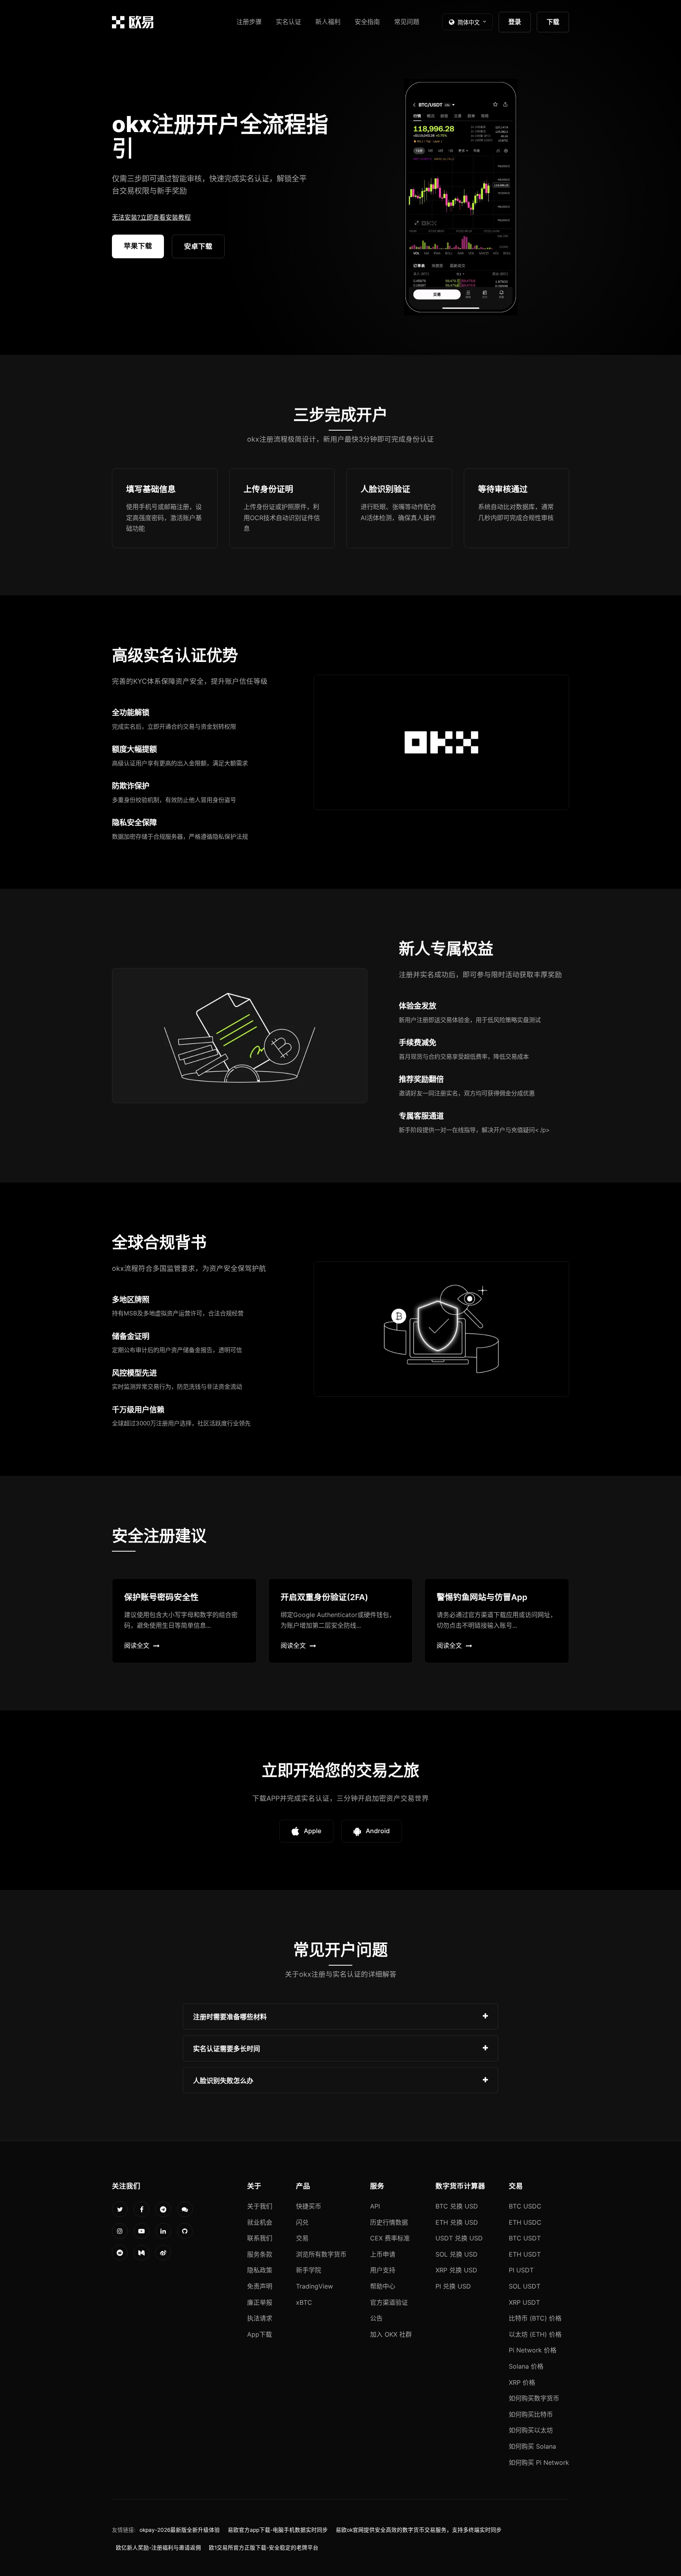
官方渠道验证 (389, 2302)
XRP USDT (524, 2302)
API (375, 2206)
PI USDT (521, 2270)
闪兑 (302, 2222)
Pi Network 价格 (533, 2350)
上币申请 (383, 2254)
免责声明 (260, 2286)
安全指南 (367, 22)
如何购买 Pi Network (539, 2462)
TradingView (314, 2286)
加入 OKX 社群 (391, 2334)
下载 (553, 22)
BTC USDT (525, 2238)
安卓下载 (198, 246)
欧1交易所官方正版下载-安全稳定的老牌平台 (264, 2548)
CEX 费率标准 (390, 2238)
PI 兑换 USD (453, 2286)
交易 (302, 2238)
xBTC (304, 2302)
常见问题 (407, 22)
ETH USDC (525, 2222)
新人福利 (328, 22)
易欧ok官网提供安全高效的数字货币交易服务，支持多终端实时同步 (419, 2530)
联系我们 (260, 2238)
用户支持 (383, 2270)
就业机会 (260, 2222)
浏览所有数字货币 (321, 2254)
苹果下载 (138, 246)
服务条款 (260, 2254)
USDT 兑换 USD (459, 2238)
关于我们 (260, 2206)
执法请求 (260, 2318)
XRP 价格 (522, 2382)
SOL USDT (525, 2286)
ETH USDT (525, 2254)
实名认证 (288, 22)
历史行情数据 (389, 2222)
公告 (376, 2318)
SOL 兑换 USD (457, 2254)
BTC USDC (525, 2206)
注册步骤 (249, 22)
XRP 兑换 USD (456, 2270)
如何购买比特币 (531, 2414)
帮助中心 (383, 2286)
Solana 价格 (526, 2366)
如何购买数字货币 (534, 2398)
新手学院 (309, 2270)
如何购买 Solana (532, 2446)
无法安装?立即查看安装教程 (151, 217)
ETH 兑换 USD (457, 2222)
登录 (515, 22)
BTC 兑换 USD (457, 2206)
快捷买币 (309, 2206)
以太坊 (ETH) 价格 (535, 2334)
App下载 (260, 2334)
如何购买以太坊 (531, 2430)
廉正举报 (260, 2302)
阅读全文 (137, 1645)
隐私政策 (260, 2270)
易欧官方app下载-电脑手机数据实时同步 (278, 2530)
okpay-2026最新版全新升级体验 (180, 2530)
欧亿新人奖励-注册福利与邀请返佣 (158, 2548)
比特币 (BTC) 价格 (535, 2318)
